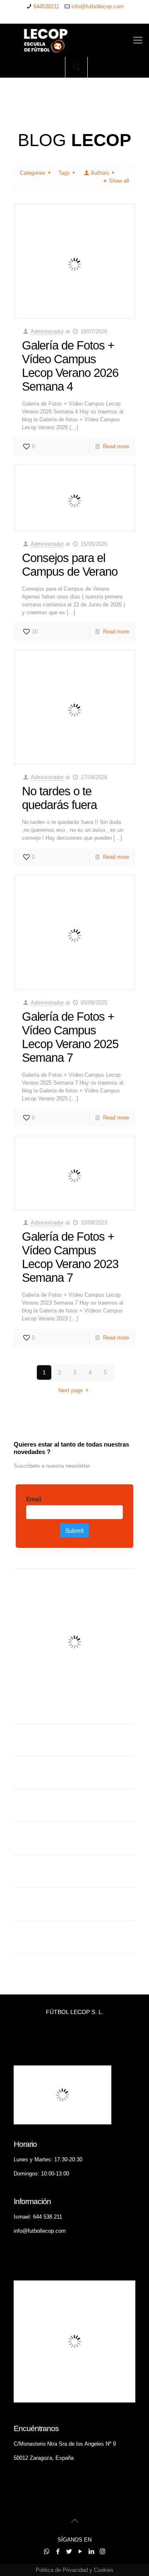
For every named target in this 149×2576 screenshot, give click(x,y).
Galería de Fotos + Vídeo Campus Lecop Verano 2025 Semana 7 (70, 1037)
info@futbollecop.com (98, 6)
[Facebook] (59, 17)
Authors (100, 173)
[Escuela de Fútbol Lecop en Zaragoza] (74, 40)
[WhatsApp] (48, 17)
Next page (71, 1390)
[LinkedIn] (91, 17)
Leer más (108, 2564)
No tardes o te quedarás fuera (59, 798)
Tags (64, 173)
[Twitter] (69, 17)
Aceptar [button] (78, 2565)
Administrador (47, 331)
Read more (116, 446)
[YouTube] (80, 17)
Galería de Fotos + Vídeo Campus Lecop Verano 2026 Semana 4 (70, 366)
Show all (119, 181)
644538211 (46, 6)
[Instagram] (102, 17)
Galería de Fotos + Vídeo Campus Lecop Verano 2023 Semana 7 (70, 1257)
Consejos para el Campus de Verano (70, 565)
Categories (33, 173)
